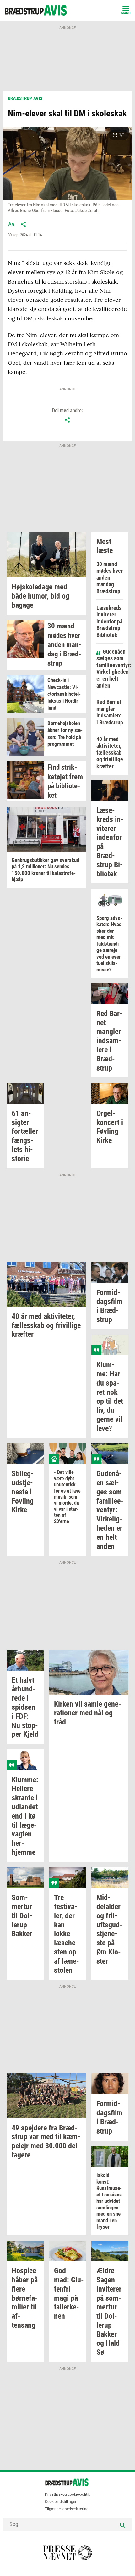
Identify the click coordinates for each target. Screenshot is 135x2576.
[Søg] (122, 2524)
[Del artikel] (24, 224)
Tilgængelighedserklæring (67, 2509)
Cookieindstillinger (61, 2502)
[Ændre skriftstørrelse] (11, 224)
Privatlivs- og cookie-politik (67, 2494)
